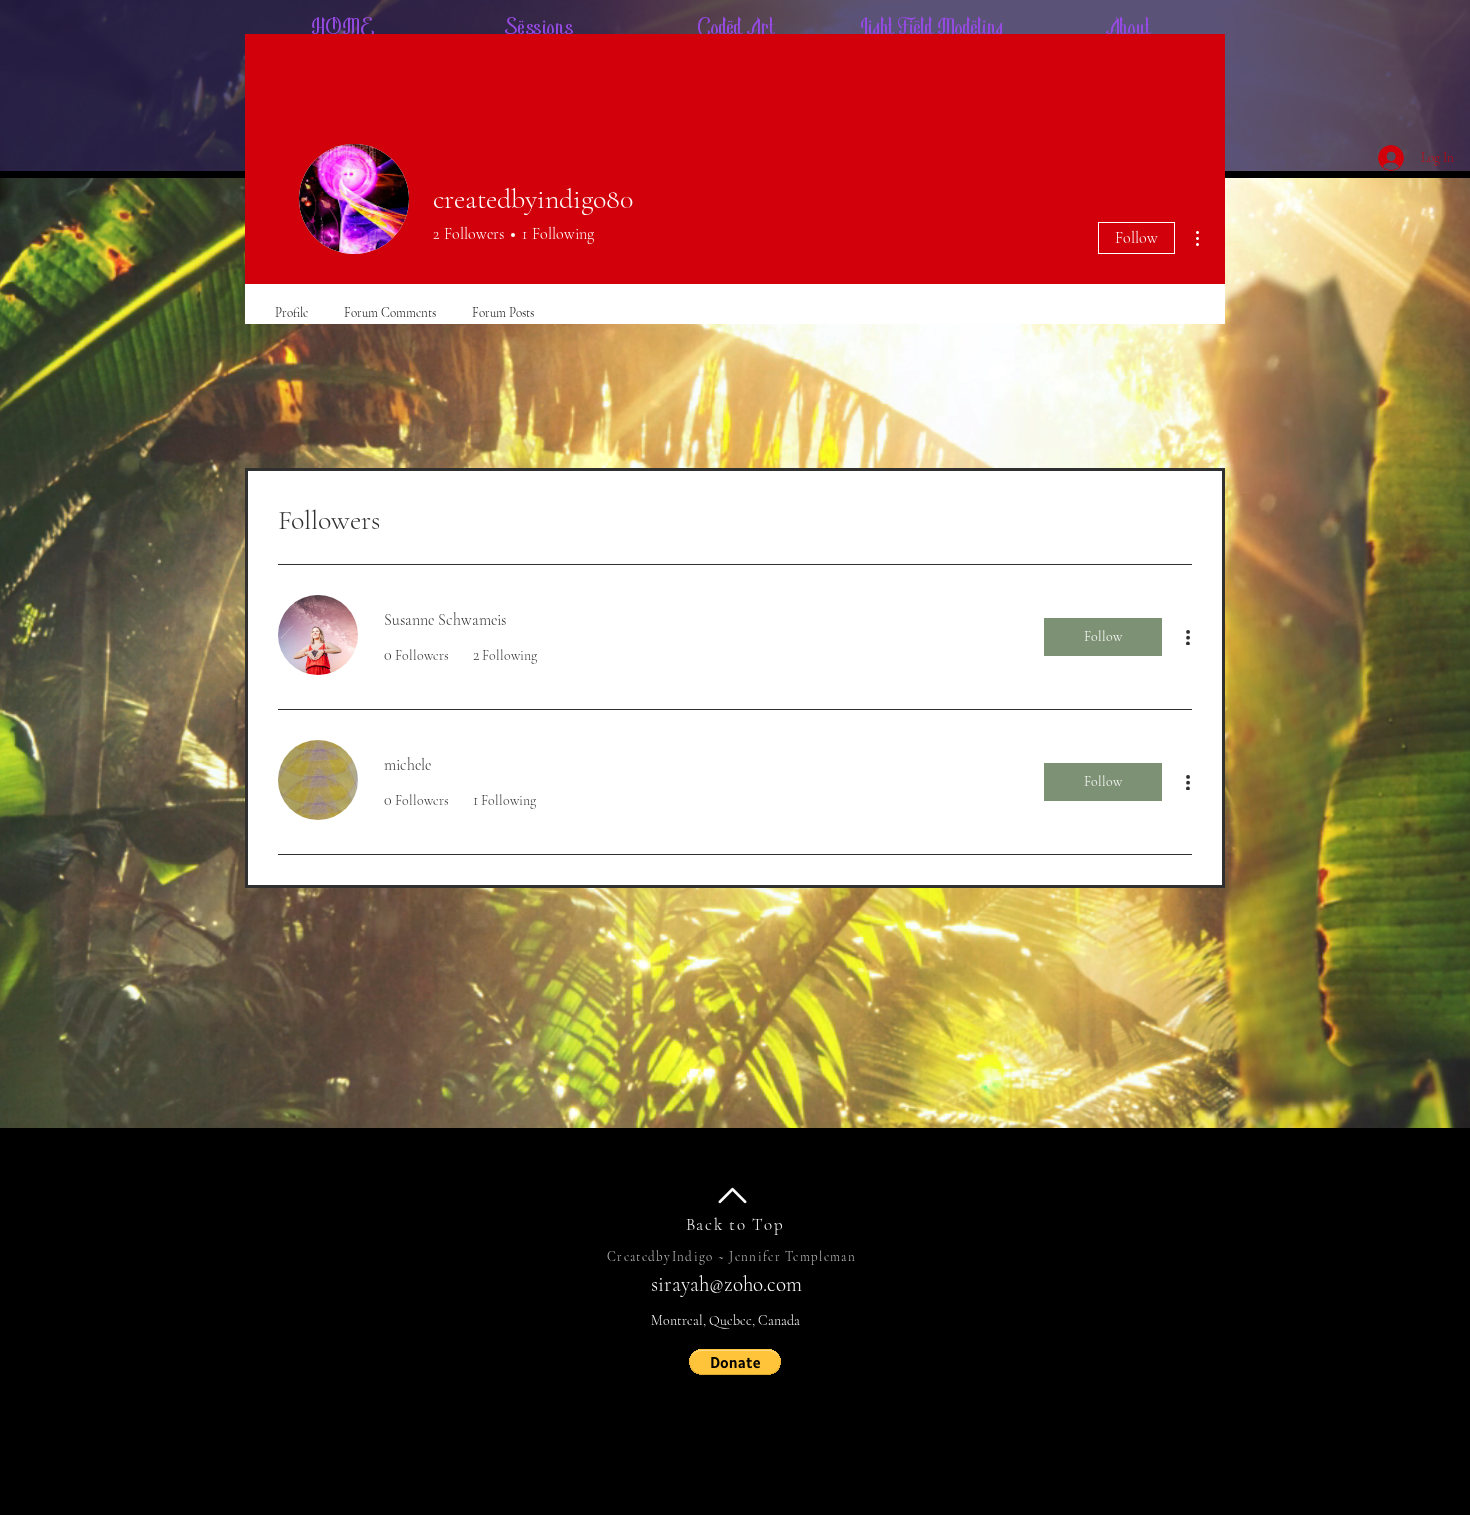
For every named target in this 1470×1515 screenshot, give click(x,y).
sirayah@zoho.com (726, 1284)
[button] (735, 1362)
